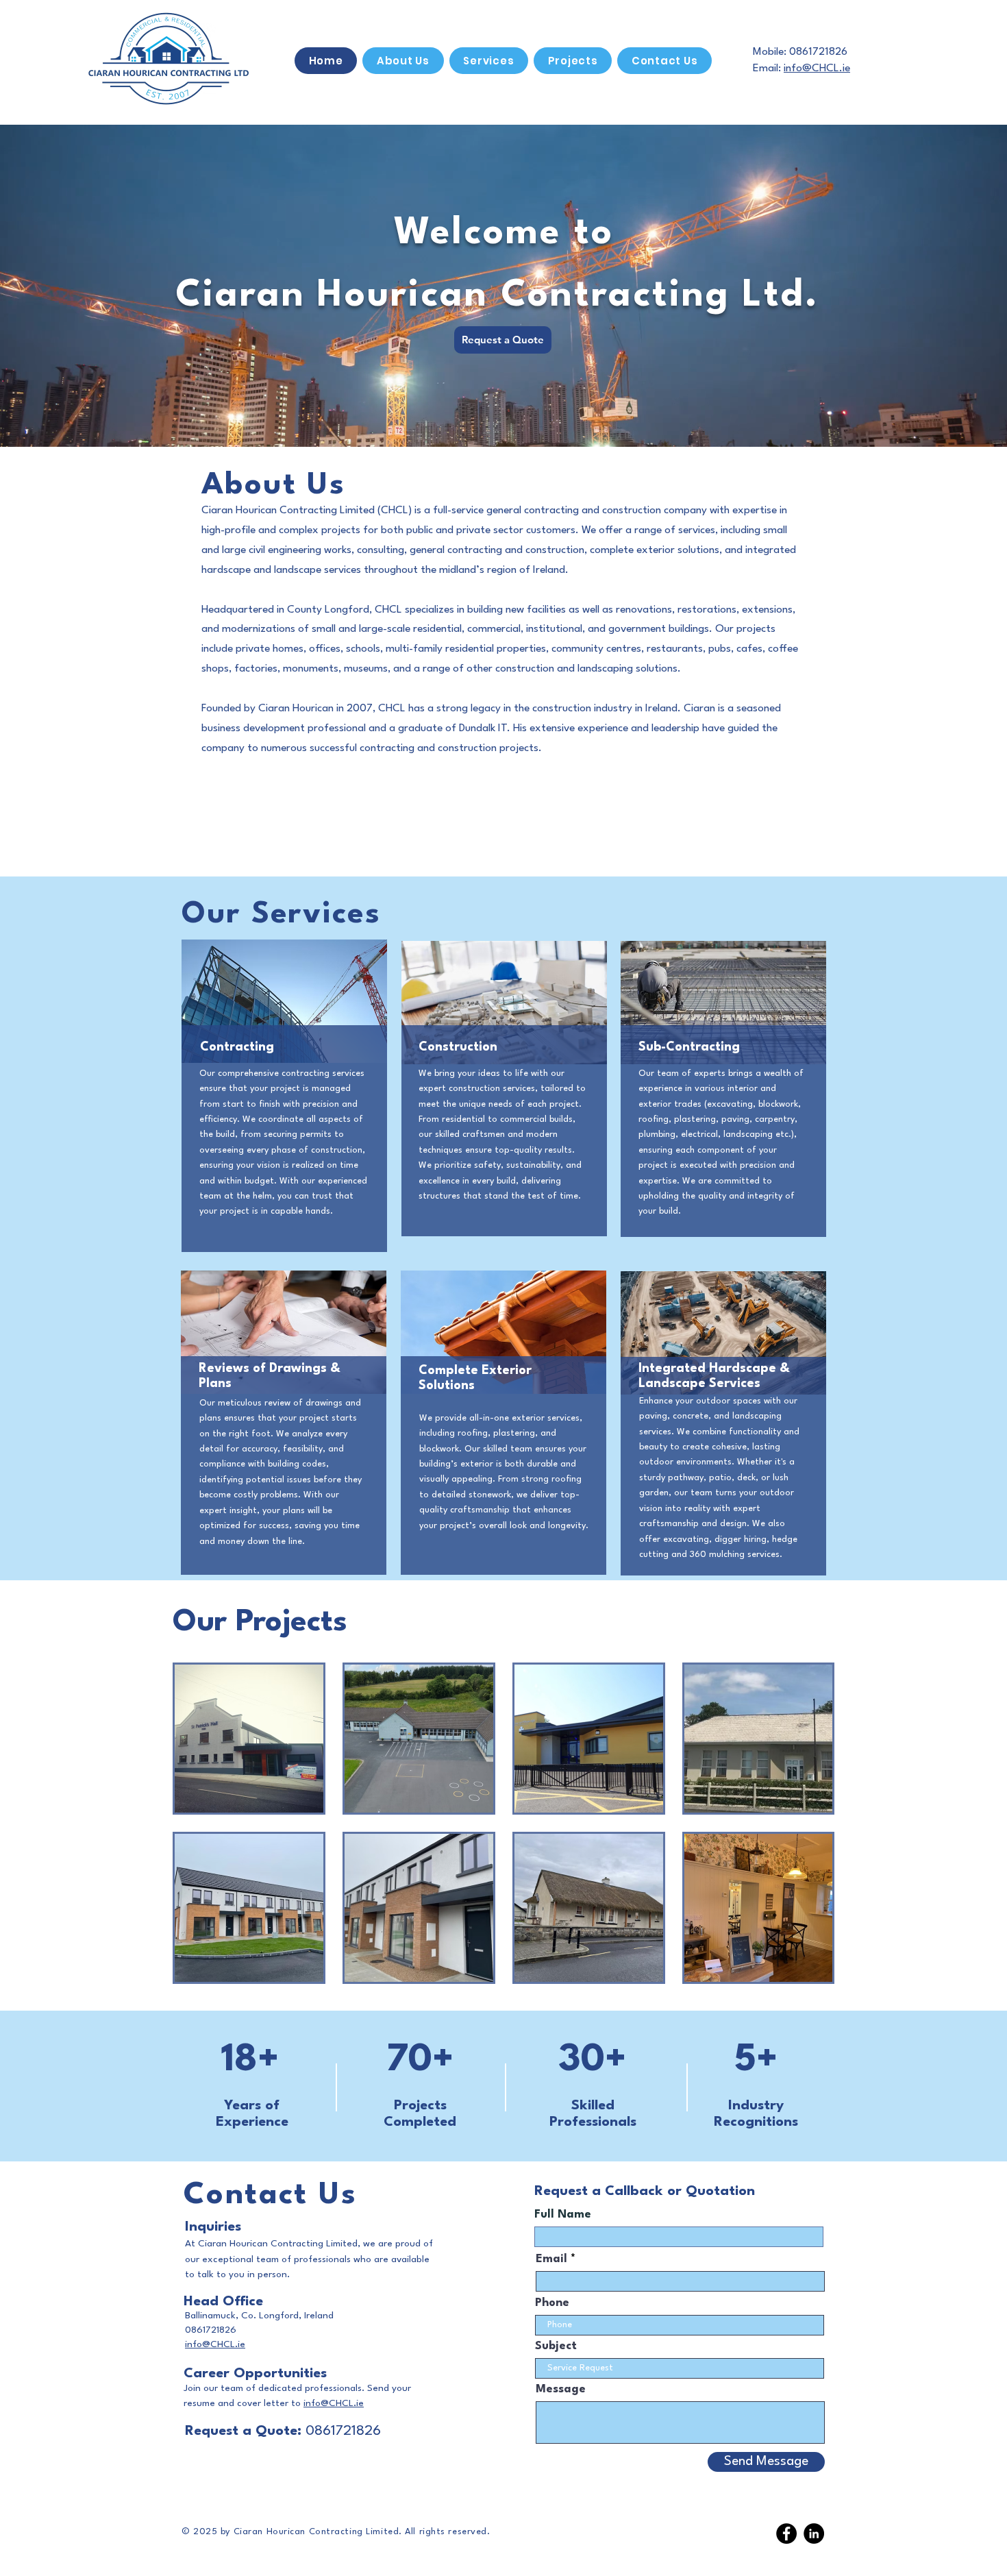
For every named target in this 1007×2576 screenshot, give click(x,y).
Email (551, 2259)
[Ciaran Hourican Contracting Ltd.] (814, 2534)
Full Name (563, 2215)
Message (561, 2389)
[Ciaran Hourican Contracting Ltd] (786, 2534)
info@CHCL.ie (817, 69)
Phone (552, 2303)
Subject (556, 2346)
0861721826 (818, 52)
